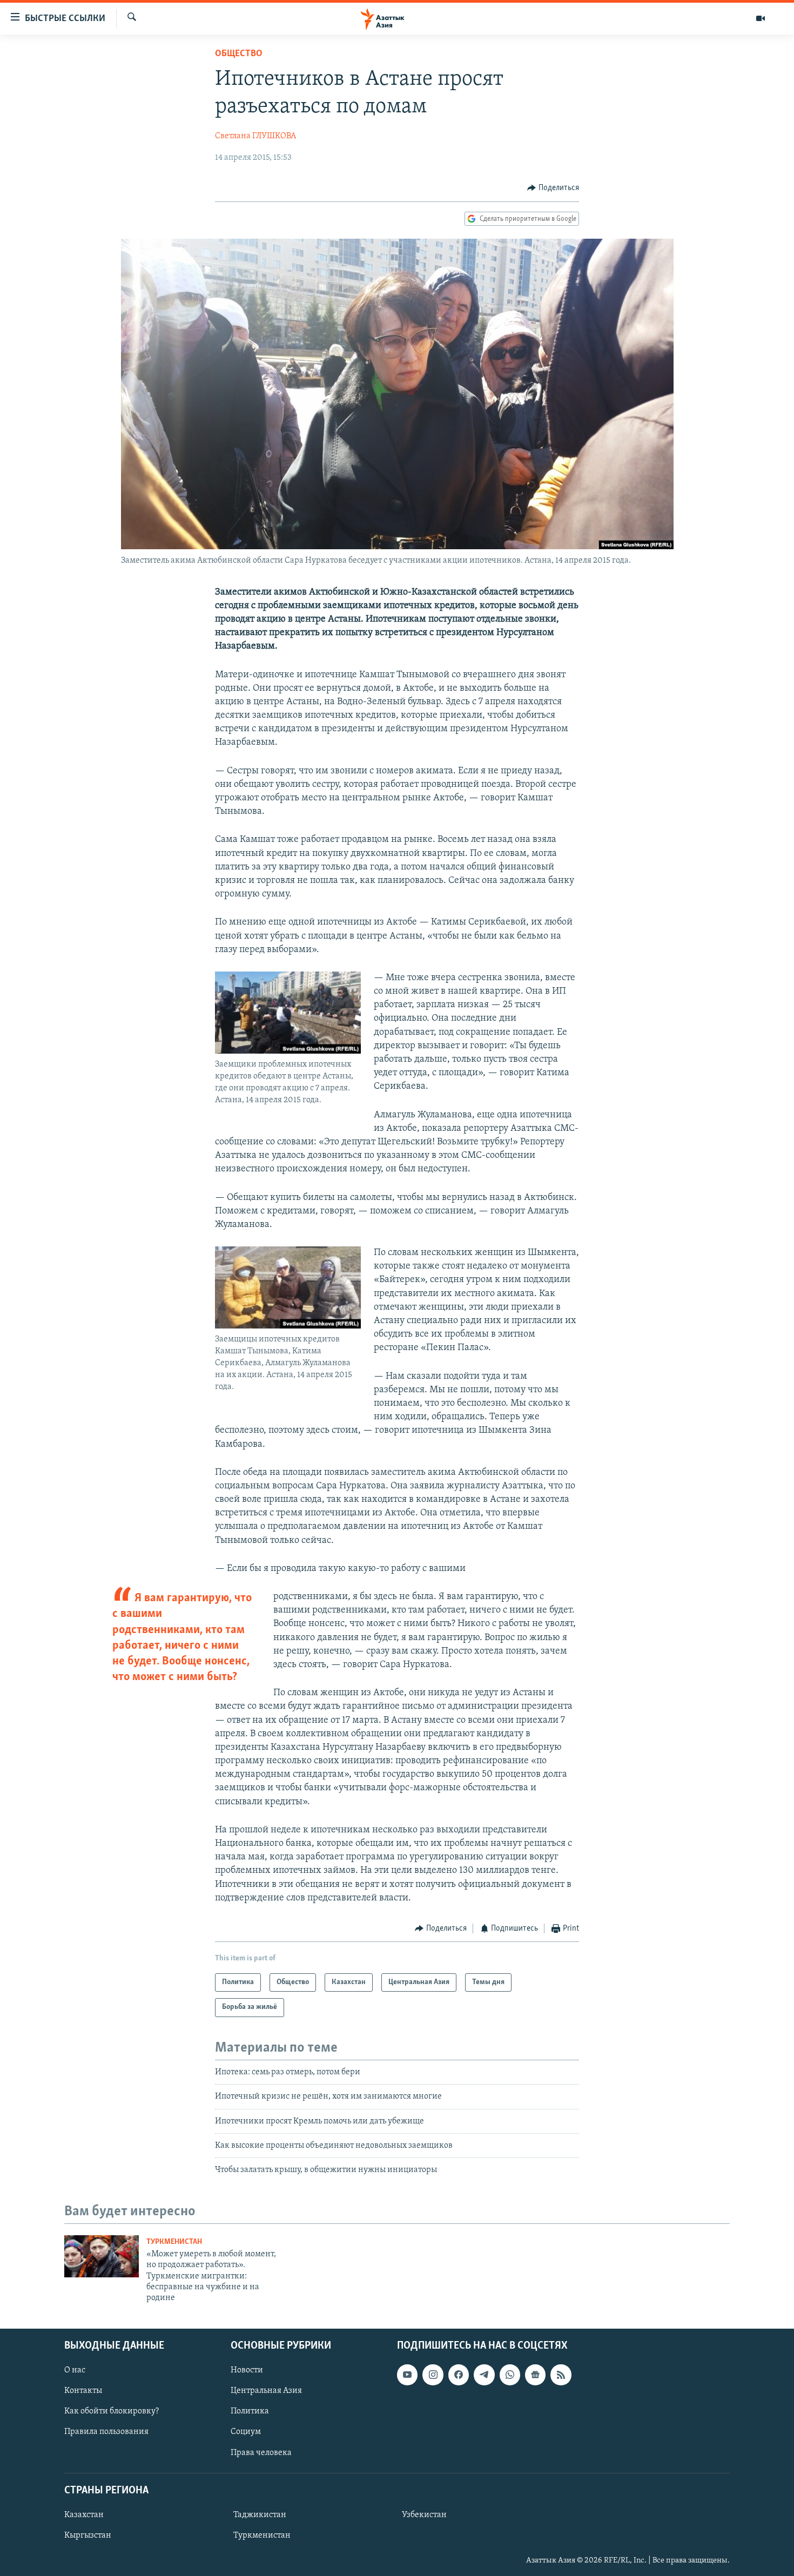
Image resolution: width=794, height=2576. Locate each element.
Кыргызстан (88, 2535)
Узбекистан (424, 2515)
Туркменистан (174, 2242)
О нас (75, 2370)
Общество (239, 54)
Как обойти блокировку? (112, 2411)
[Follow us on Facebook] (459, 2375)
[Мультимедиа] (761, 18)
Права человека (261, 2452)
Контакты (83, 2391)
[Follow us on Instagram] (433, 2375)
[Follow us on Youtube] (407, 2375)
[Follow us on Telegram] (484, 2375)
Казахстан (84, 2515)
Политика (250, 2411)
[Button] (553, 188)
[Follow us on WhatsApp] (510, 2375)
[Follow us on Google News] (535, 2375)
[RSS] (561, 2375)
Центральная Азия (266, 2391)
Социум (246, 2432)
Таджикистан (260, 2515)
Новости (247, 2370)
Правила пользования (106, 2432)
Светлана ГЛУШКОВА (255, 136)
